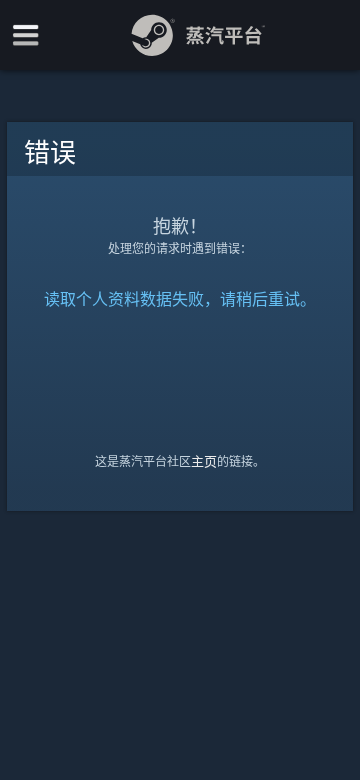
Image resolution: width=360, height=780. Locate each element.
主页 (204, 461)
